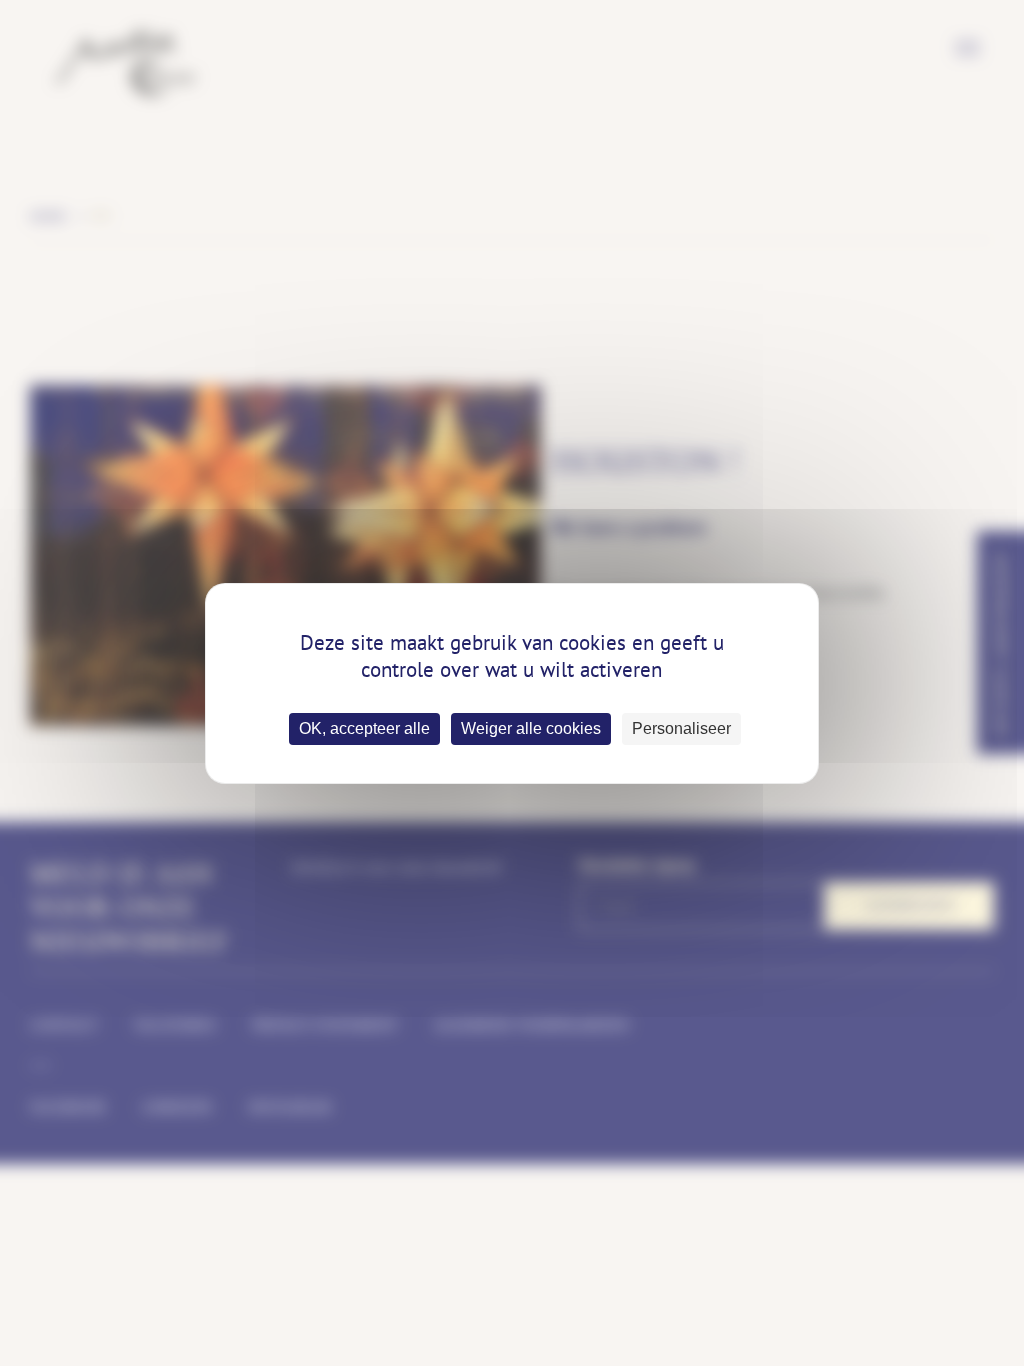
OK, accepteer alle (364, 728)
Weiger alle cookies (531, 728)
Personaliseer (681, 728)
